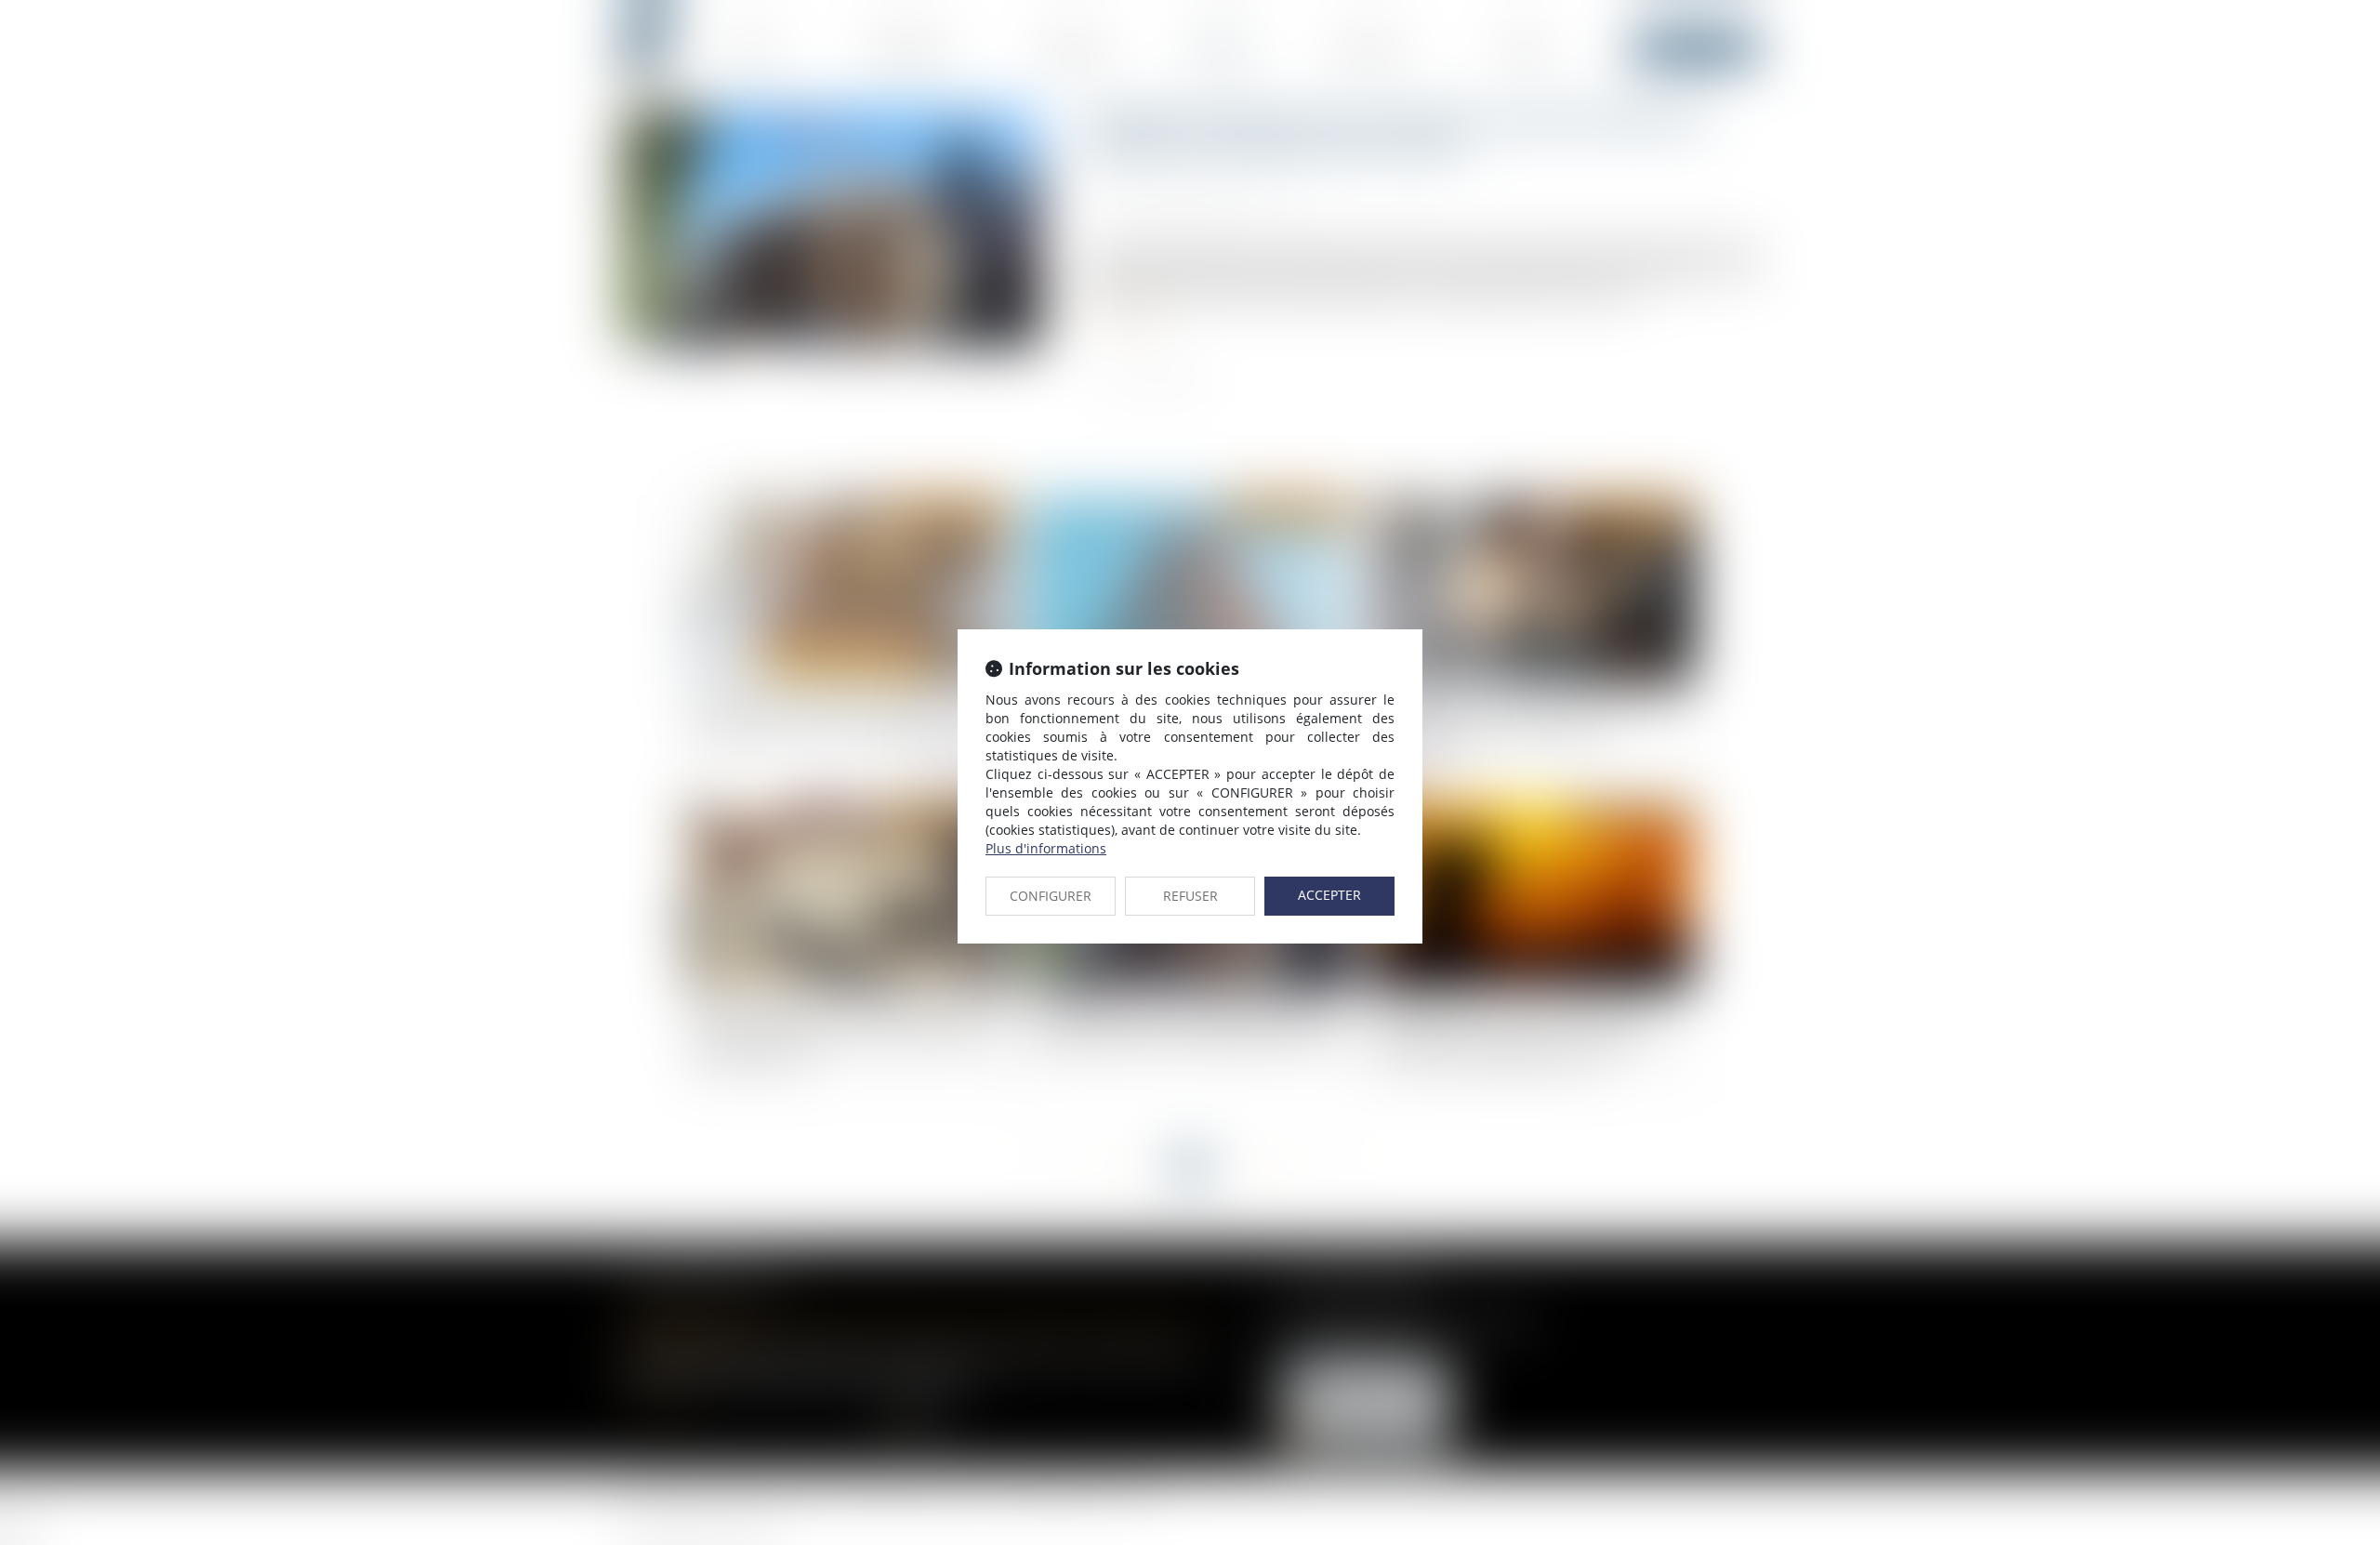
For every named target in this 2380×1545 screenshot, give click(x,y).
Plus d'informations (1046, 848)
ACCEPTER (1329, 895)
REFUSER (1190, 896)
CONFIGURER (1051, 896)
